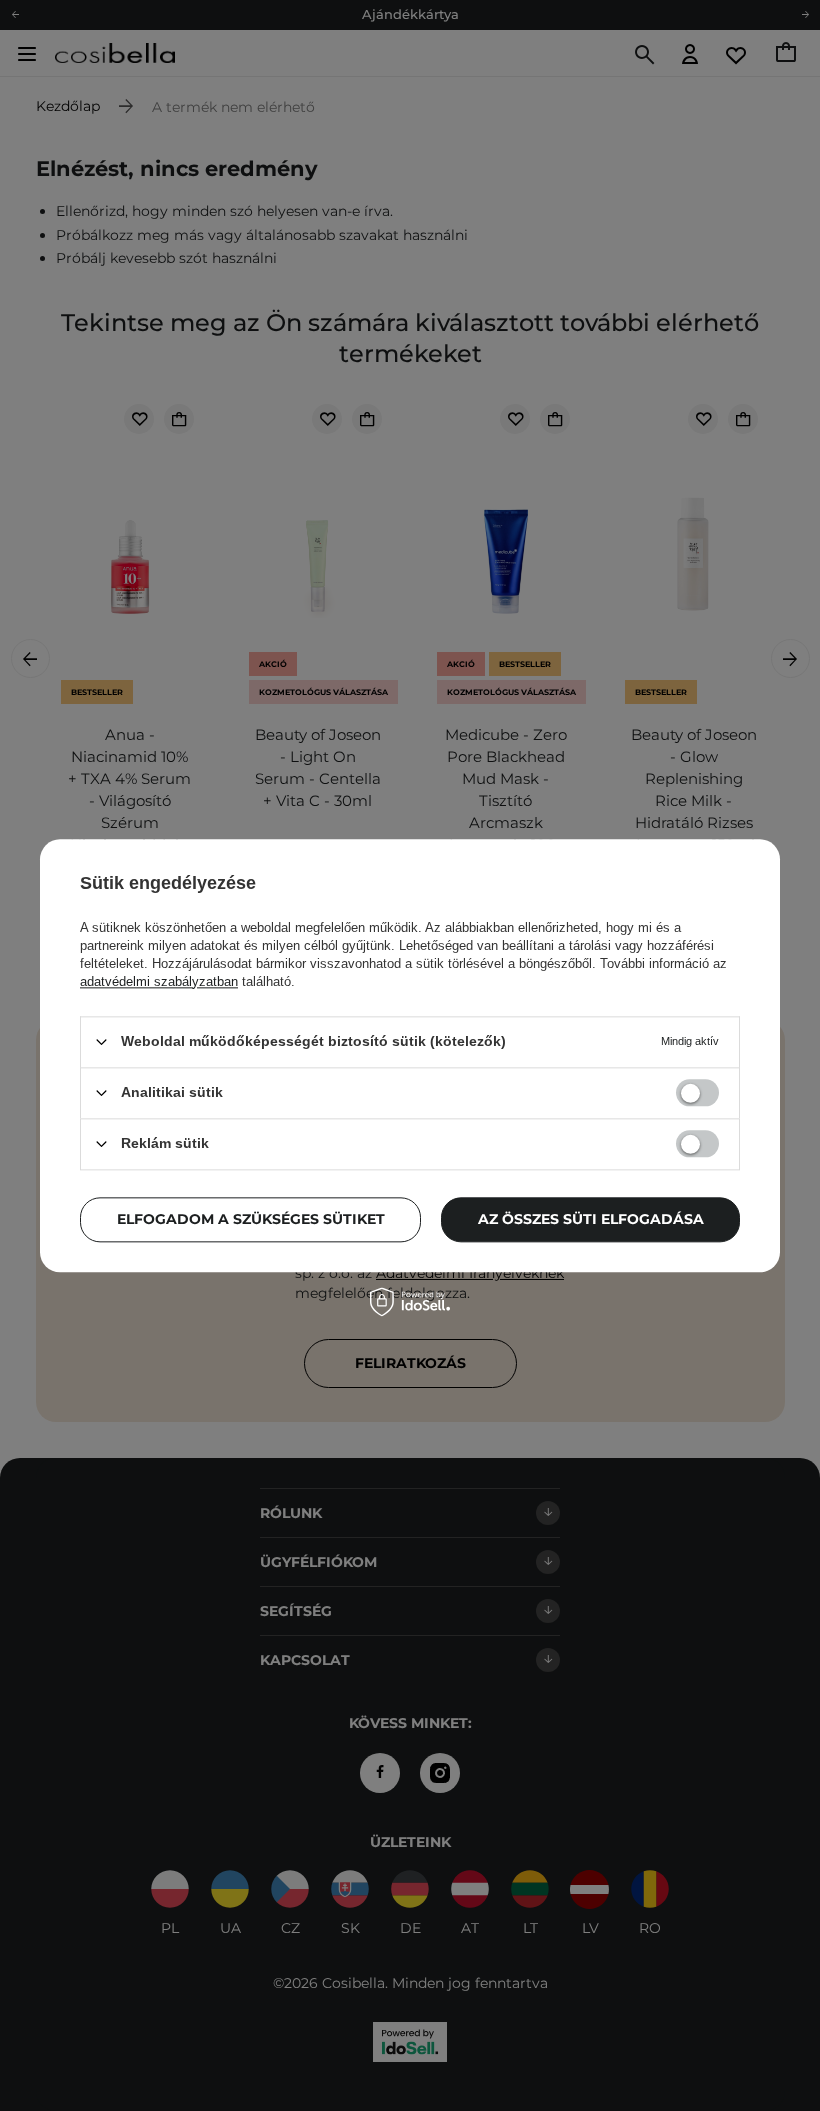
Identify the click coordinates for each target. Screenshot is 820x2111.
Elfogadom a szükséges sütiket (251, 1219)
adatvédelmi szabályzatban (159, 981)
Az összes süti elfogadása (591, 1219)
